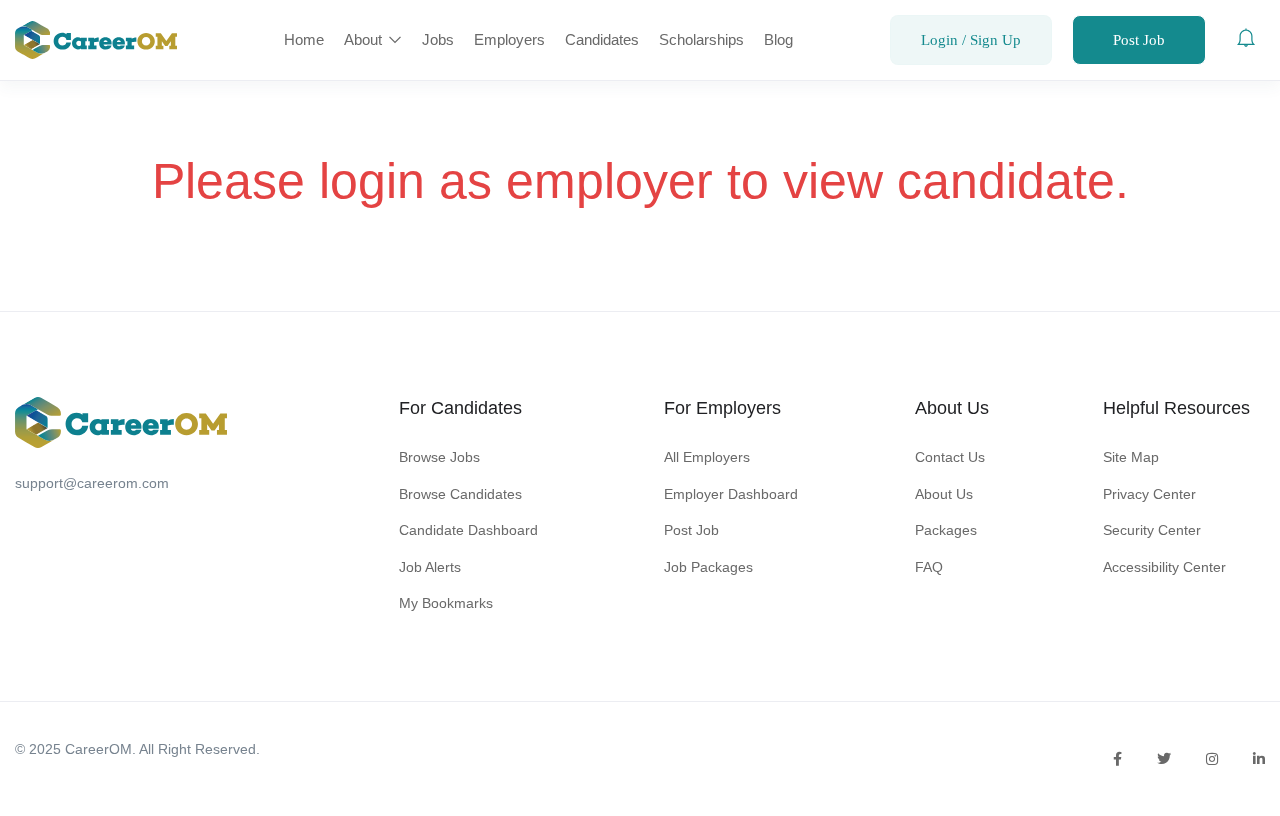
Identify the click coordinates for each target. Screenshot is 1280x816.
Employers (509, 39)
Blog (778, 39)
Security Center (1152, 530)
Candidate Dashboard (468, 530)
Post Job (1139, 40)
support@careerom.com (92, 483)
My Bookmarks (446, 603)
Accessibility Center (1164, 567)
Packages (946, 530)
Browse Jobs (439, 457)
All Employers (707, 457)
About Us (944, 494)
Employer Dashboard (731, 494)
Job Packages (708, 567)
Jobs (438, 39)
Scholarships (701, 39)
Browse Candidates (460, 494)
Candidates (602, 39)
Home (304, 39)
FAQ (929, 567)
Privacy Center (1149, 494)
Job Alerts (430, 567)
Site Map (1131, 457)
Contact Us (950, 457)
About (365, 39)
